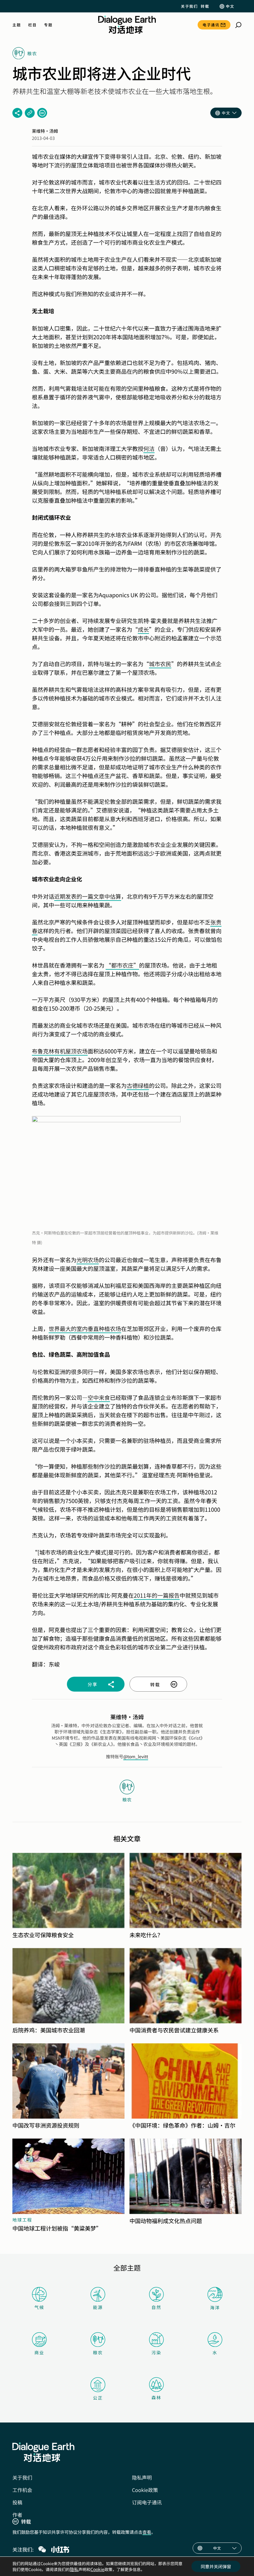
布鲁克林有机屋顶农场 (60, 1051)
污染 (156, 2352)
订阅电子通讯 (147, 2502)
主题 (17, 25)
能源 (98, 2307)
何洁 (149, 448)
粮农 (98, 2352)
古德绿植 (138, 1085)
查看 (147, 2532)
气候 (39, 2307)
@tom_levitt (136, 1756)
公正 (98, 2398)
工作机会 (22, 2490)
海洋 (215, 2307)
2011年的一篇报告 (157, 1595)
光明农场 (88, 1260)
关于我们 (189, 6)
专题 (48, 25)
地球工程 (22, 2220)
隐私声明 (142, 2477)
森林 (156, 2397)
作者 (17, 2515)
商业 (39, 2352)
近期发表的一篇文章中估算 (88, 896)
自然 (156, 2307)
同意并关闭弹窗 (216, 2566)
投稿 (17, 2502)
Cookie (97, 2569)
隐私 (74, 2569)
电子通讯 (211, 25)
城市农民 (160, 664)
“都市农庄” (122, 965)
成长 (143, 629)
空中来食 (99, 1397)
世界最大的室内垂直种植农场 (85, 1328)
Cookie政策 (145, 2490)
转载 (205, 6)
